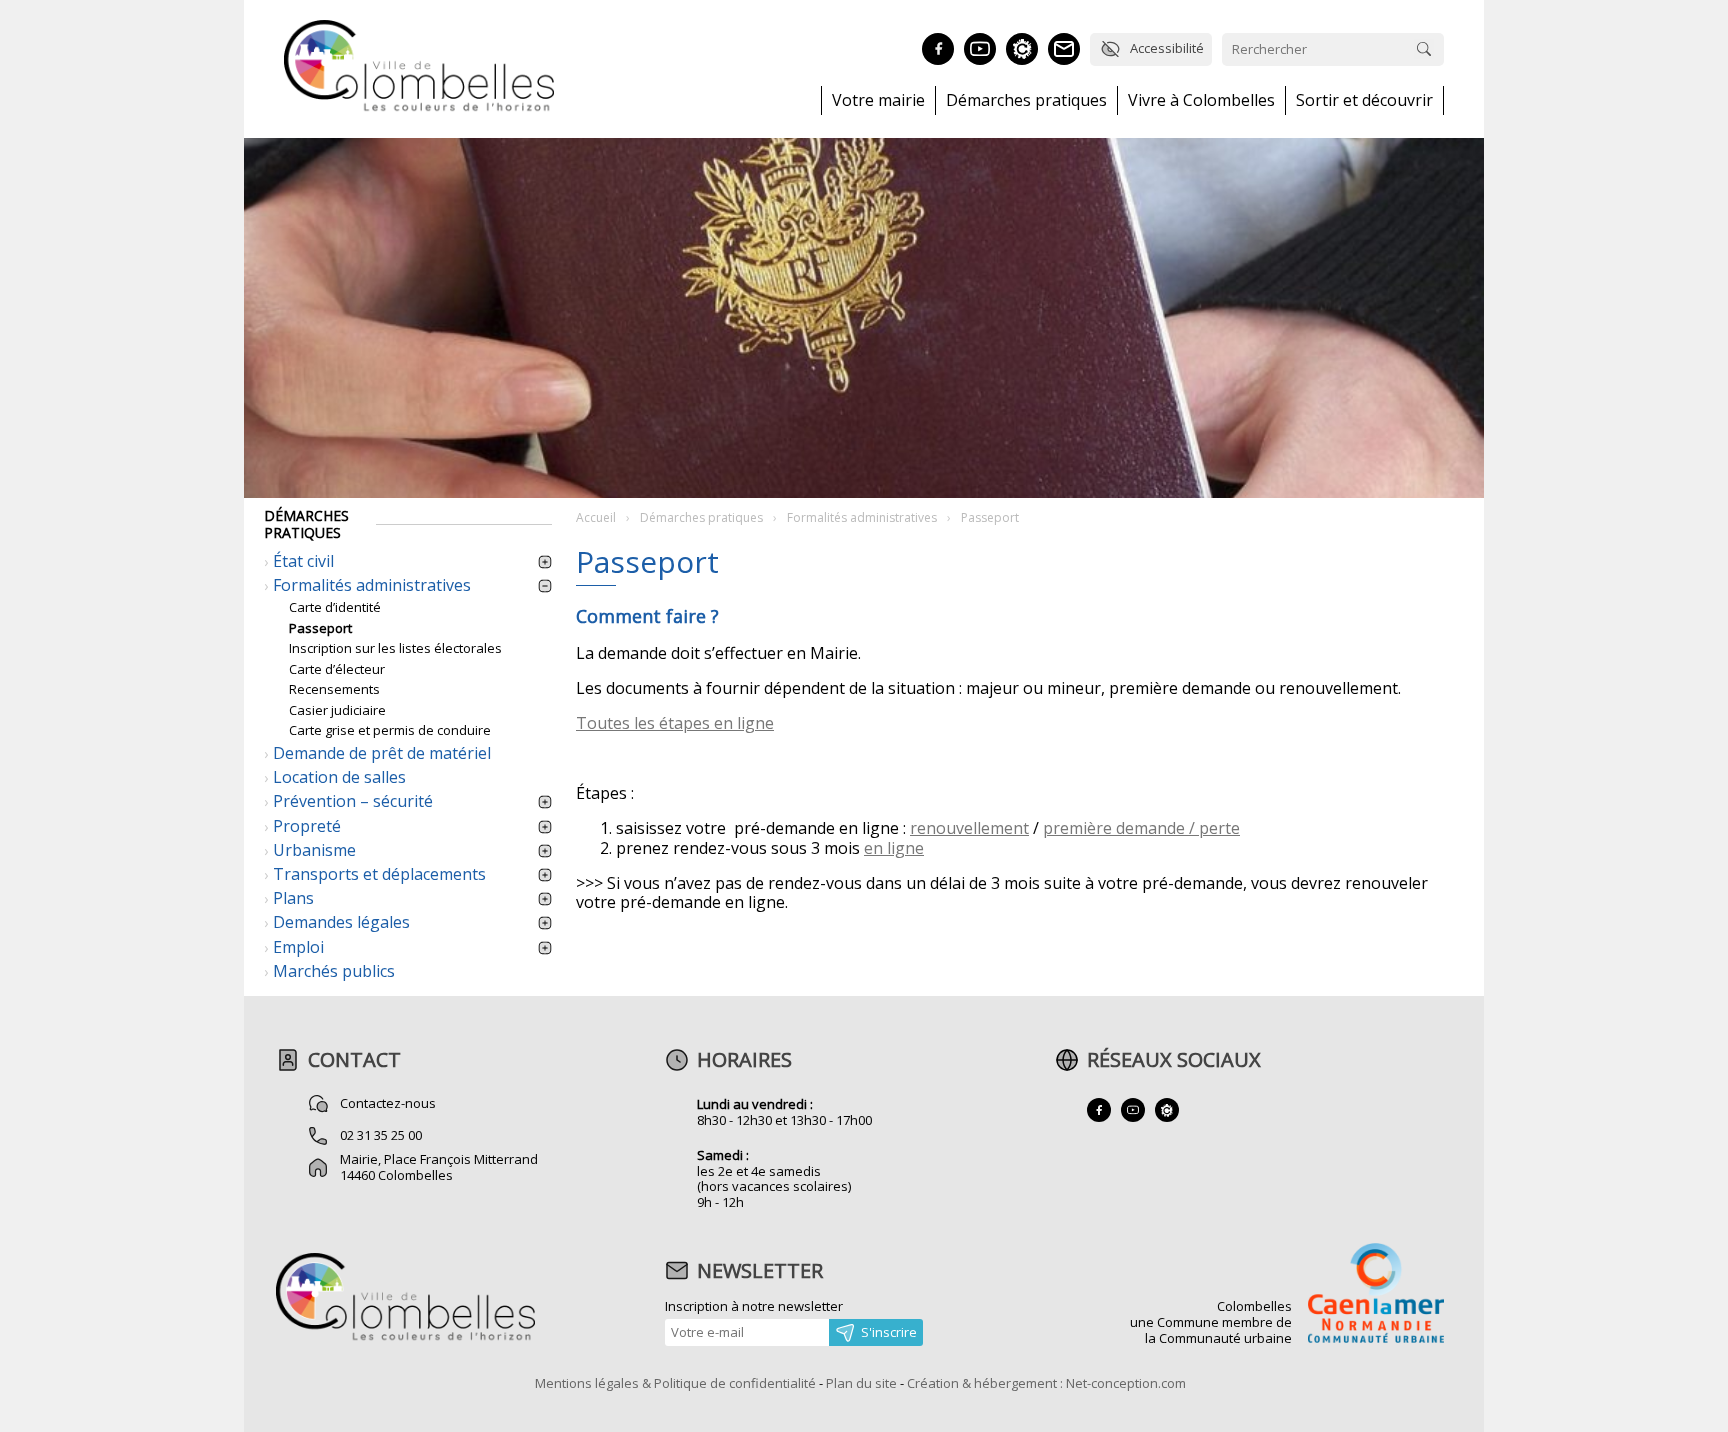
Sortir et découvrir (1364, 100)
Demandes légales (341, 922)
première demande (1114, 828)
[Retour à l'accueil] (405, 1338)
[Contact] (1064, 49)
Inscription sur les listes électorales (395, 648)
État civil (303, 561)
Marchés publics (334, 971)
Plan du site (861, 1383)
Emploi (298, 947)
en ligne (894, 848)
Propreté (307, 826)
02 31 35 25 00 (381, 1135)
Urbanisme (314, 850)
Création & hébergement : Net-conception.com (1046, 1383)
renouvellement (969, 828)
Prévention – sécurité (353, 801)
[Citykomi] (1022, 49)
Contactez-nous (388, 1103)
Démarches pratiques (1026, 100)
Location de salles (339, 777)
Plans (293, 898)
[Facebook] (938, 49)
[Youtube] (980, 49)
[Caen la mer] (1376, 1295)
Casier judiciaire (337, 710)
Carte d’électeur (337, 669)
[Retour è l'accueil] (419, 108)
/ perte (1212, 828)
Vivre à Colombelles (1201, 100)
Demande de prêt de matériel (382, 753)
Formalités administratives (372, 585)
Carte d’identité (335, 607)
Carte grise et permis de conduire (390, 730)
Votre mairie (878, 100)
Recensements (334, 689)
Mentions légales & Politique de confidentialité (675, 1383)
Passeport (320, 628)
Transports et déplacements (379, 874)
